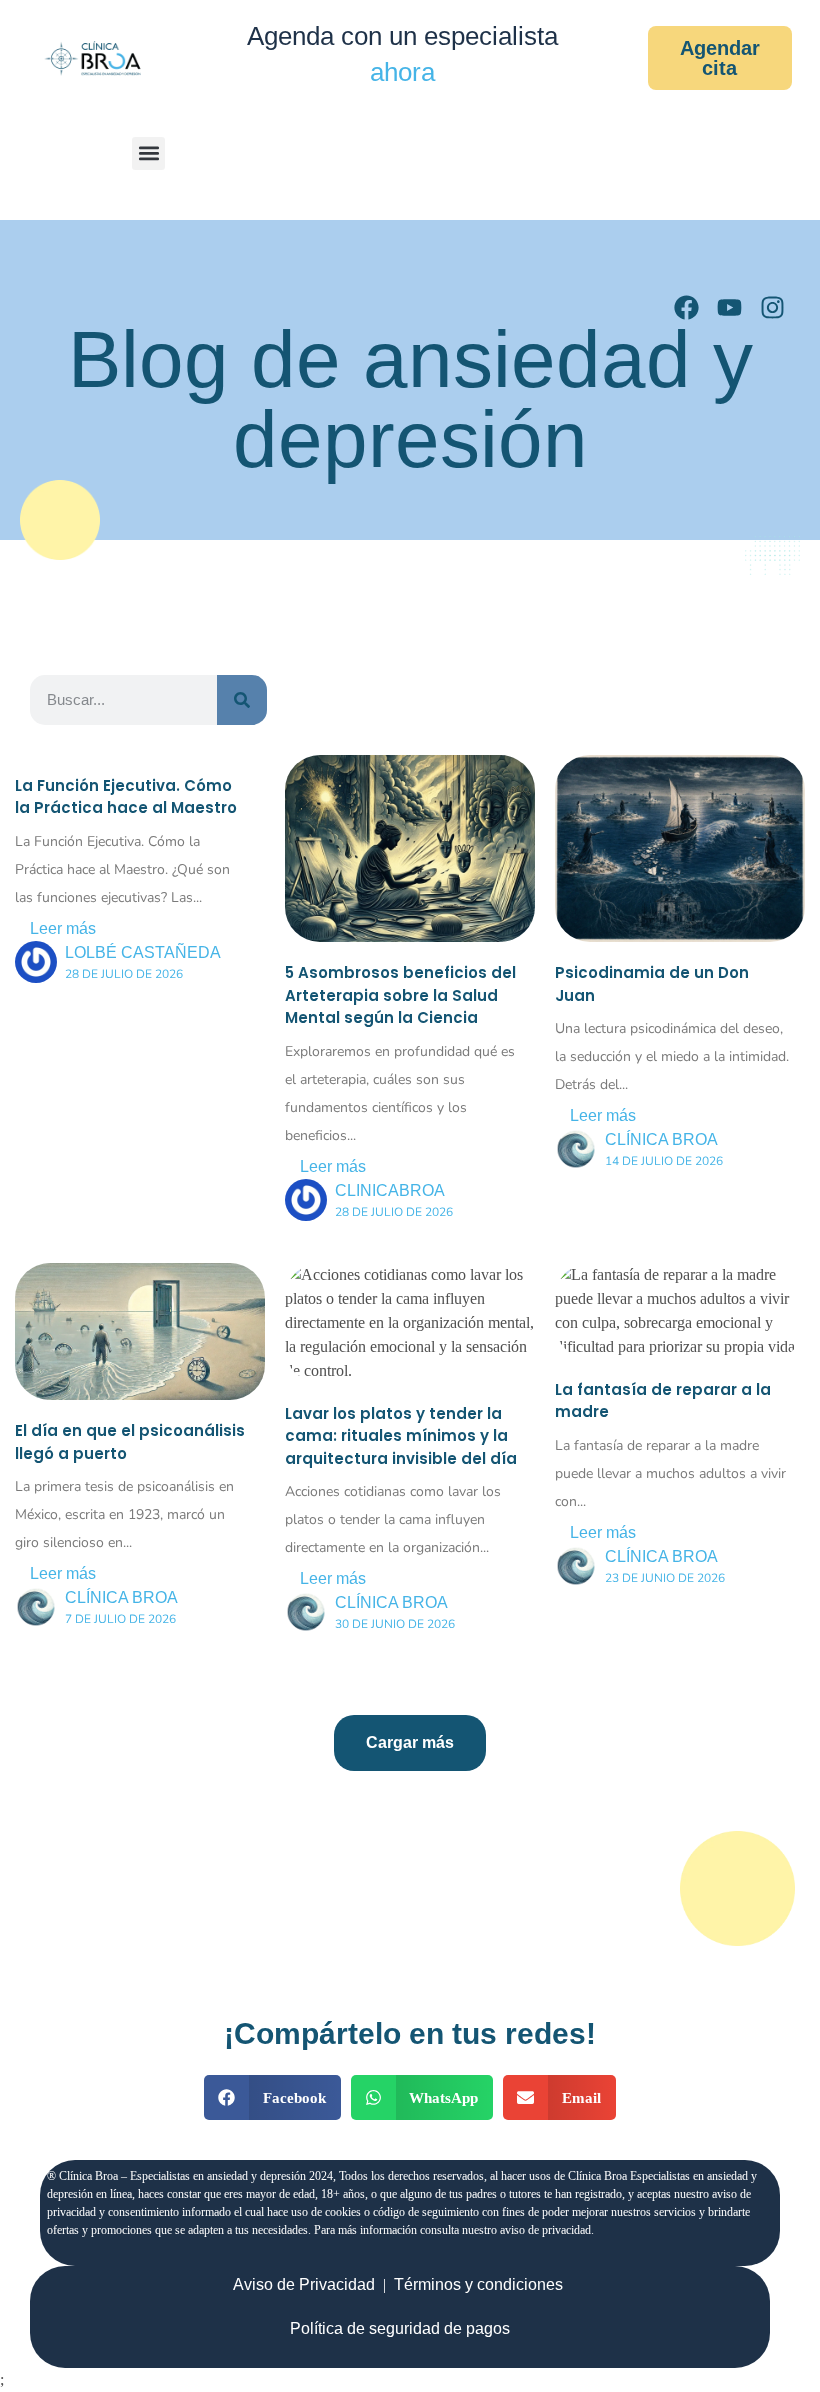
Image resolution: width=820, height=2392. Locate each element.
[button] (148, 153)
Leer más (63, 928)
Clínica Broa (661, 1139)
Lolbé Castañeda (143, 952)
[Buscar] (242, 700)
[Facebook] (686, 307)
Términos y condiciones (478, 2284)
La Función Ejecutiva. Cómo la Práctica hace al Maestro (126, 797)
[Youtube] (729, 307)
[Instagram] (772, 307)
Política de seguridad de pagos (400, 2328)
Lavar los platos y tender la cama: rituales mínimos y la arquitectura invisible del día (401, 1436)
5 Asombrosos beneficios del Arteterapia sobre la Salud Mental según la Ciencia (400, 995)
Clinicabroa (390, 1190)
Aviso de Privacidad (304, 2284)
